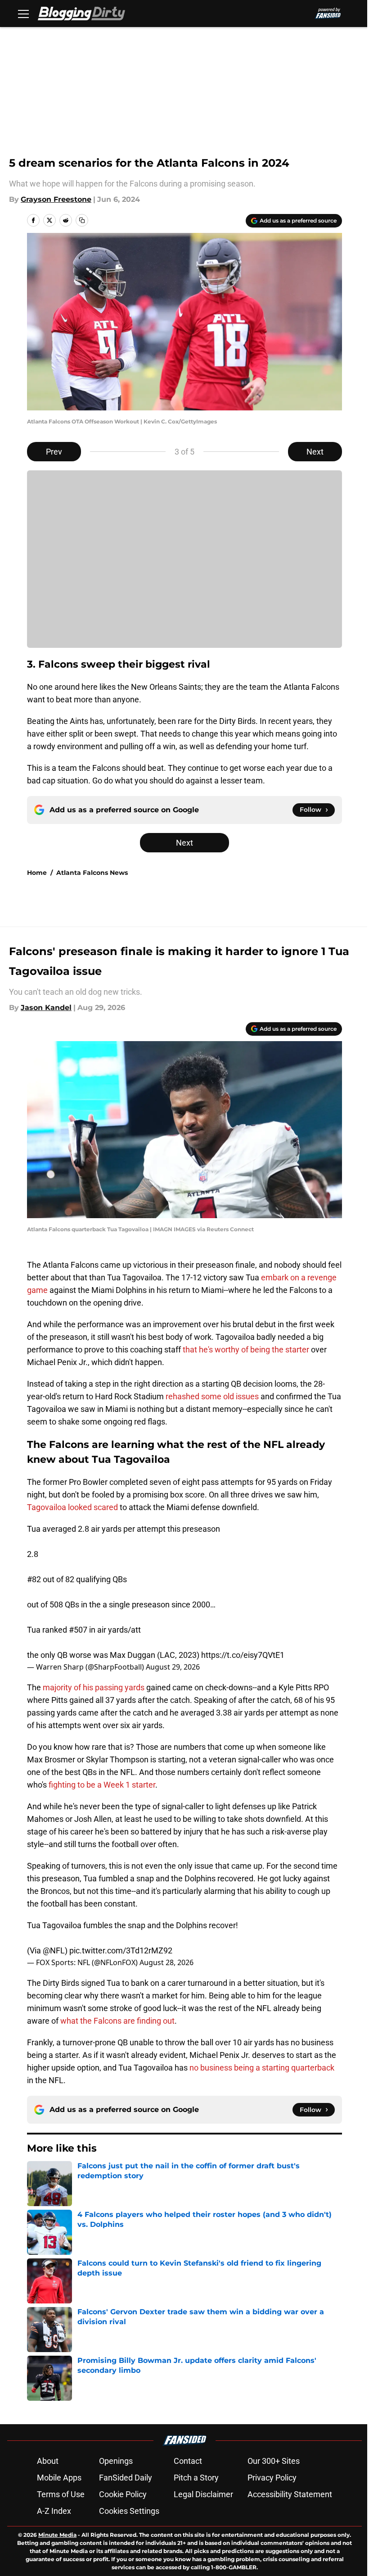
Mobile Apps (59, 2478)
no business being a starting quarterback (262, 2068)
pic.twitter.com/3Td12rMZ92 (121, 1950)
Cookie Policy (123, 2494)
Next (315, 452)
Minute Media (57, 2535)
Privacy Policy (272, 2478)
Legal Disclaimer (203, 2494)
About (48, 2461)
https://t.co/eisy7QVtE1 (243, 1655)
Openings (116, 2461)
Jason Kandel (46, 1008)
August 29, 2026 (173, 1667)
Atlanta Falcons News (92, 873)
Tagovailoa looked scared (72, 1507)
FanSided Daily (126, 2478)
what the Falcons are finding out (117, 2021)
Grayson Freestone (56, 199)
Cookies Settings (129, 2511)
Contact (188, 2461)
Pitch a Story (196, 2478)
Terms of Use (61, 2494)
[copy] (82, 220)
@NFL (54, 1950)
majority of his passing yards (94, 1687)
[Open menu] (23, 14)
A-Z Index (54, 2511)
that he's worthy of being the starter (246, 1349)
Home (37, 873)
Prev (54, 452)
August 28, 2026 (166, 1962)
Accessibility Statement (290, 2494)
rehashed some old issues (212, 1396)
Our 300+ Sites (274, 2461)
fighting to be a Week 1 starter (102, 1785)
